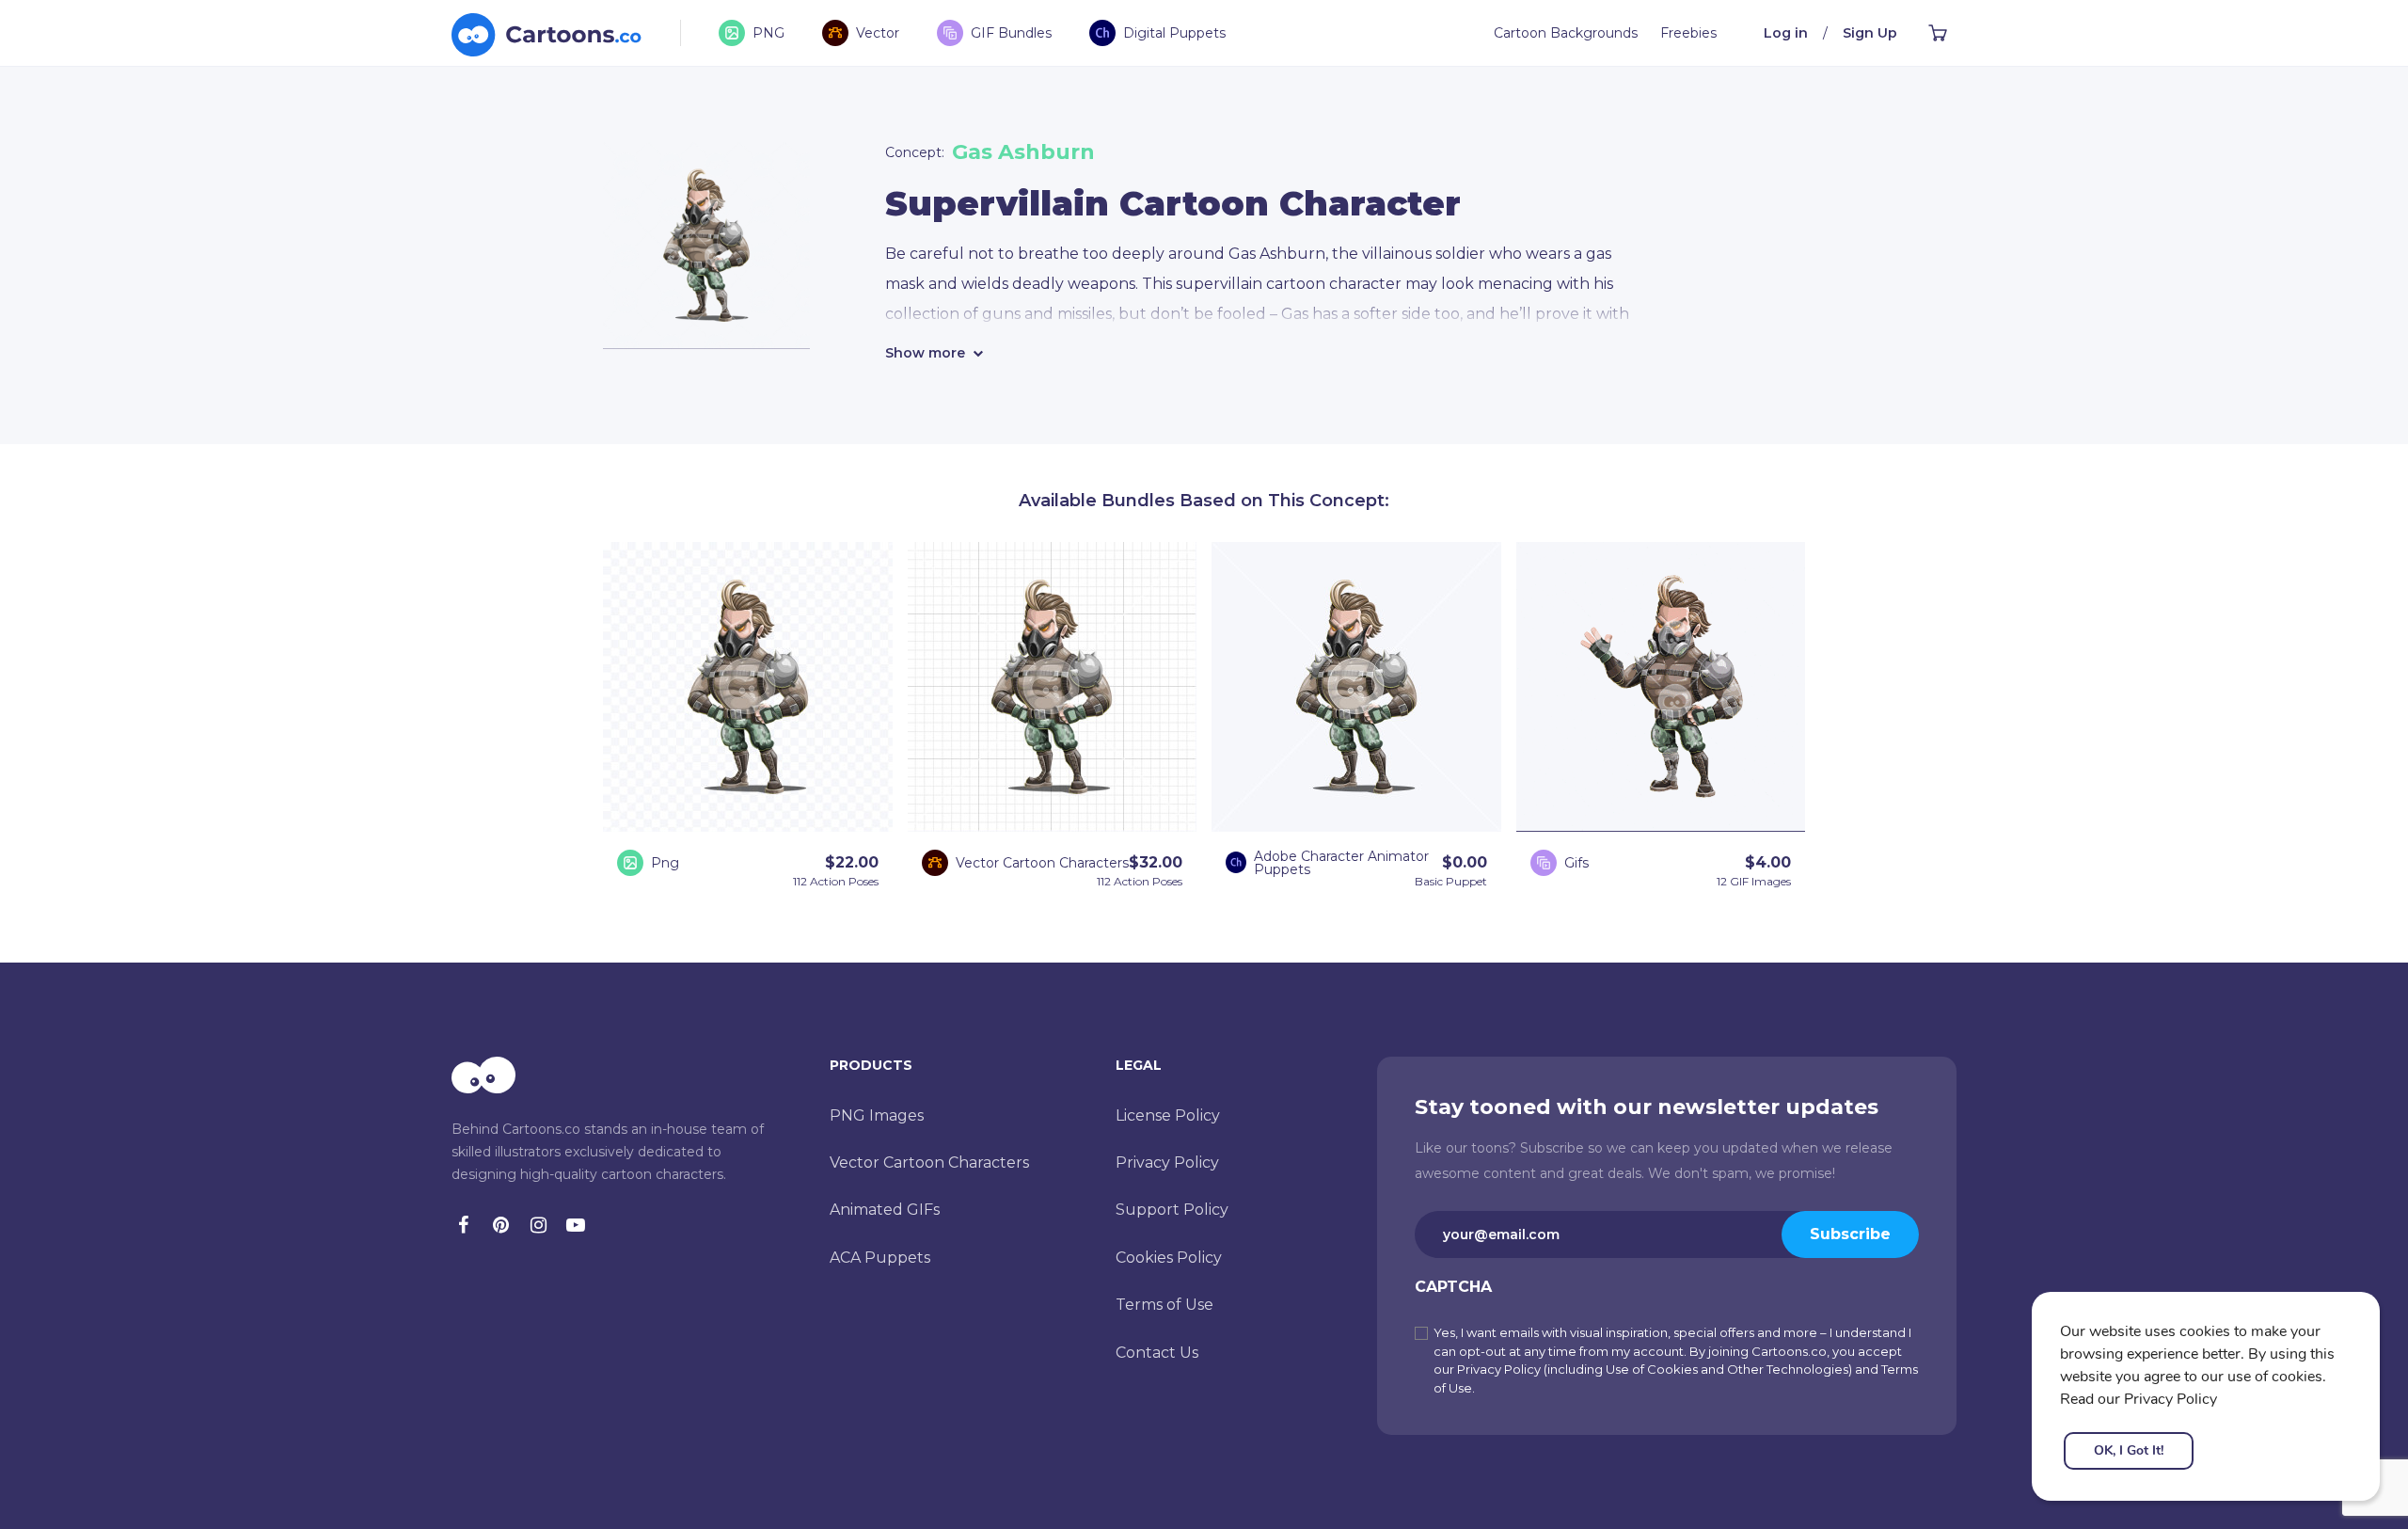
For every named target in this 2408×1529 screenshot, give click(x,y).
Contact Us (1157, 1353)
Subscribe (1850, 1234)
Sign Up (1870, 33)
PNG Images (877, 1115)
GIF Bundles (1011, 33)
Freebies (1688, 33)
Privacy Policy (1167, 1163)
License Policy (1168, 1115)
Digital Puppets (1174, 33)
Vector (878, 33)
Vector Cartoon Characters (929, 1163)
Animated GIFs (885, 1210)
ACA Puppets (880, 1258)
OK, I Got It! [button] (2129, 1450)
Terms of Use (1164, 1305)
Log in (1786, 33)
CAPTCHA (1453, 1287)
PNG (768, 33)
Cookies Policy (1169, 1258)
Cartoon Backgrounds (1566, 33)
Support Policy (1172, 1210)
